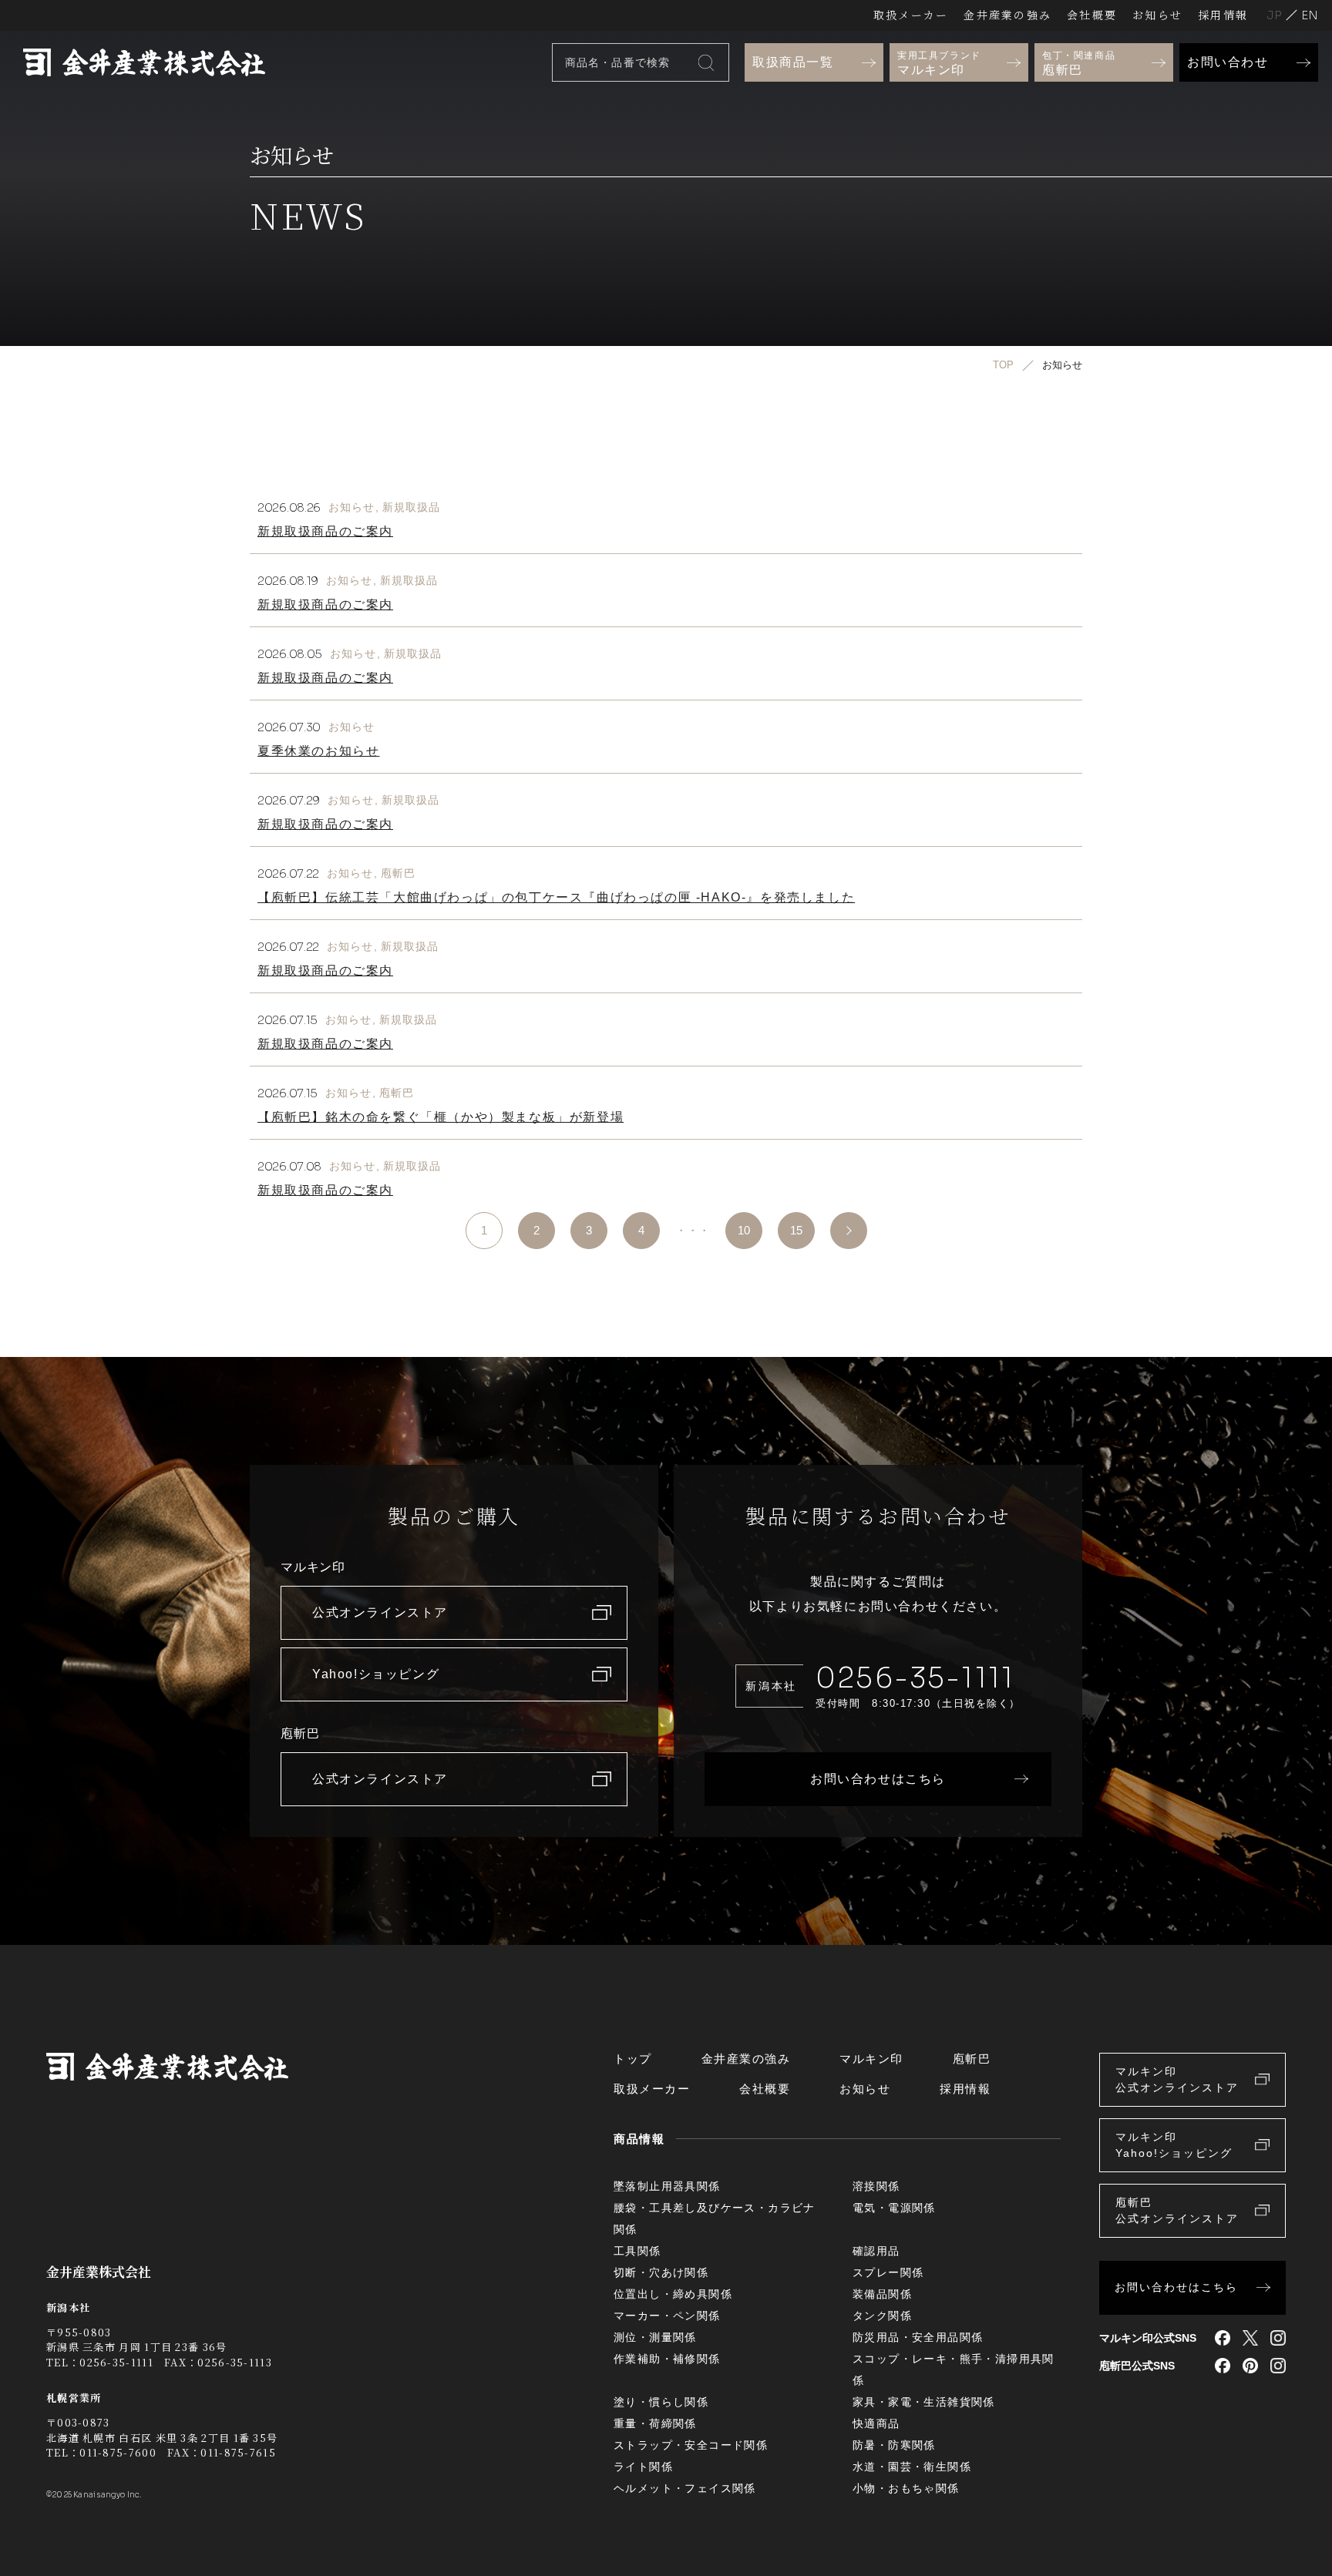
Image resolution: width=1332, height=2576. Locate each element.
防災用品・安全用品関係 (918, 2337)
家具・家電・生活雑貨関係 (924, 2402)
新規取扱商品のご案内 (325, 531)
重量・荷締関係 (655, 2423)
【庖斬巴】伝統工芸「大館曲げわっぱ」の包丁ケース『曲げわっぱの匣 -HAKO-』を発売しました (556, 897)
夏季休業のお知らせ (318, 751)
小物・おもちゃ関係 (906, 2488)
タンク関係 (882, 2316)
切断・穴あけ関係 (661, 2272)
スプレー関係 (888, 2272)
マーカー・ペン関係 (667, 2316)
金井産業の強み (1007, 15)
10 (744, 1230)
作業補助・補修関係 (667, 2359)
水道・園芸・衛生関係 (912, 2467)
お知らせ (1157, 15)
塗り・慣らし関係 (661, 2402)
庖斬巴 (398, 873)
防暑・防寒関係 (894, 2445)
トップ (633, 2059)
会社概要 (1092, 15)
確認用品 (876, 2251)
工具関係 (637, 2251)
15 (796, 1230)
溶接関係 (876, 2186)
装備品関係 (882, 2294)
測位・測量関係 (655, 2337)
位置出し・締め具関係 (673, 2294)
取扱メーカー (911, 15)
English (1310, 15)
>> (849, 1231)
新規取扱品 (412, 507)
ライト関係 (643, 2467)
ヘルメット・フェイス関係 (685, 2488)
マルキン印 (871, 2059)
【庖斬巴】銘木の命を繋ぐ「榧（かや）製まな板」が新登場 (441, 1117)
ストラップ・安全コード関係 (691, 2445)
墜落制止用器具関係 (667, 2186)
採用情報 (1223, 15)
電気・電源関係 (894, 2208)
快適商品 (876, 2423)
